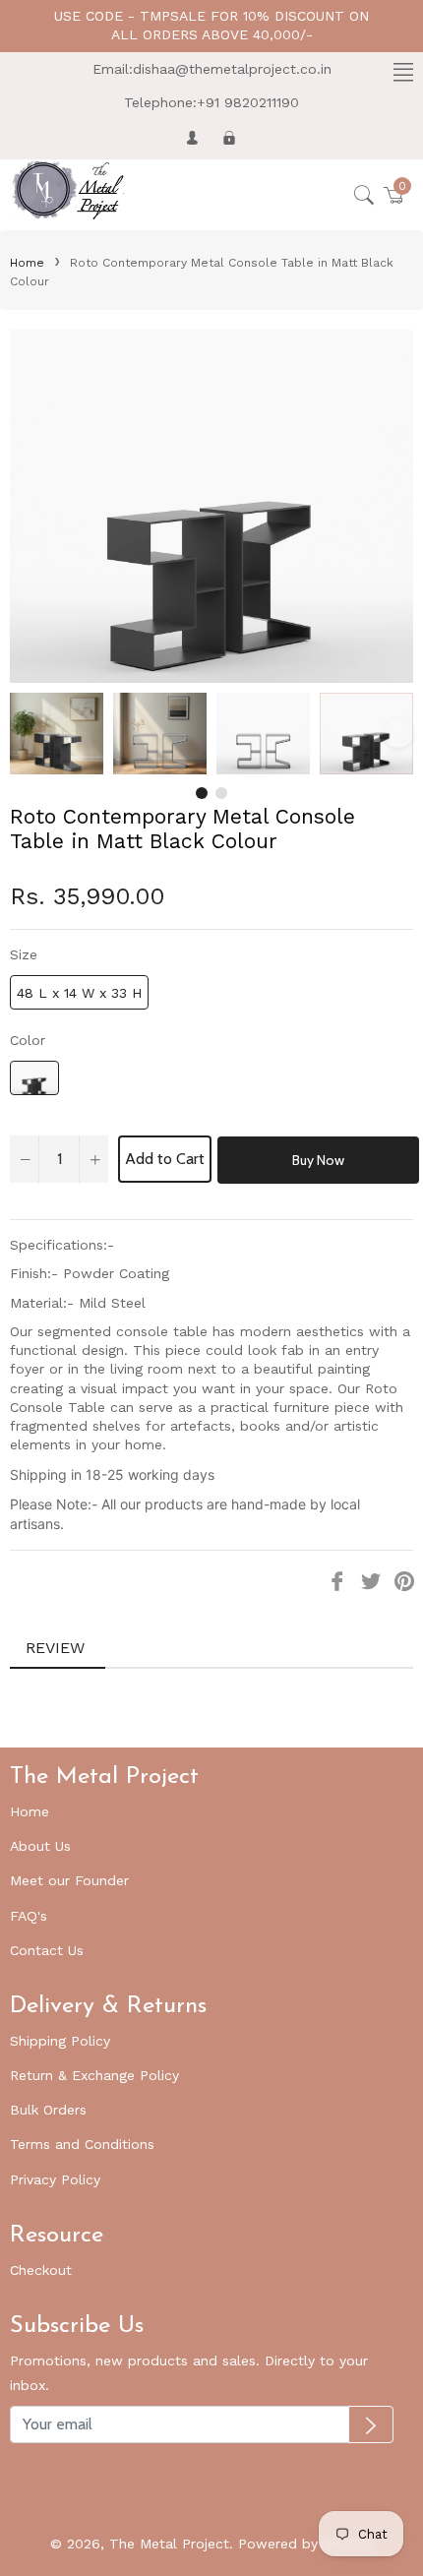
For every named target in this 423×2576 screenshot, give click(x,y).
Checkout (41, 2270)
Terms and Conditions (82, 2144)
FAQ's (29, 1916)
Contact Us (47, 1950)
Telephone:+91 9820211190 (211, 102)
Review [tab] (58, 1648)
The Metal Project (169, 2544)
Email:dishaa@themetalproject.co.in (212, 69)
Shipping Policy (60, 2041)
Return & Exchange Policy (94, 2075)
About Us (40, 1846)
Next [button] (398, 733)
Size (24, 954)
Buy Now (318, 1160)
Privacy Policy (55, 2179)
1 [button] (202, 793)
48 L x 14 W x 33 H (79, 993)
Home (27, 263)
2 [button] (221, 793)
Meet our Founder (69, 1880)
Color (28, 1040)
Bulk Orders (48, 2110)
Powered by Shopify (305, 2544)
